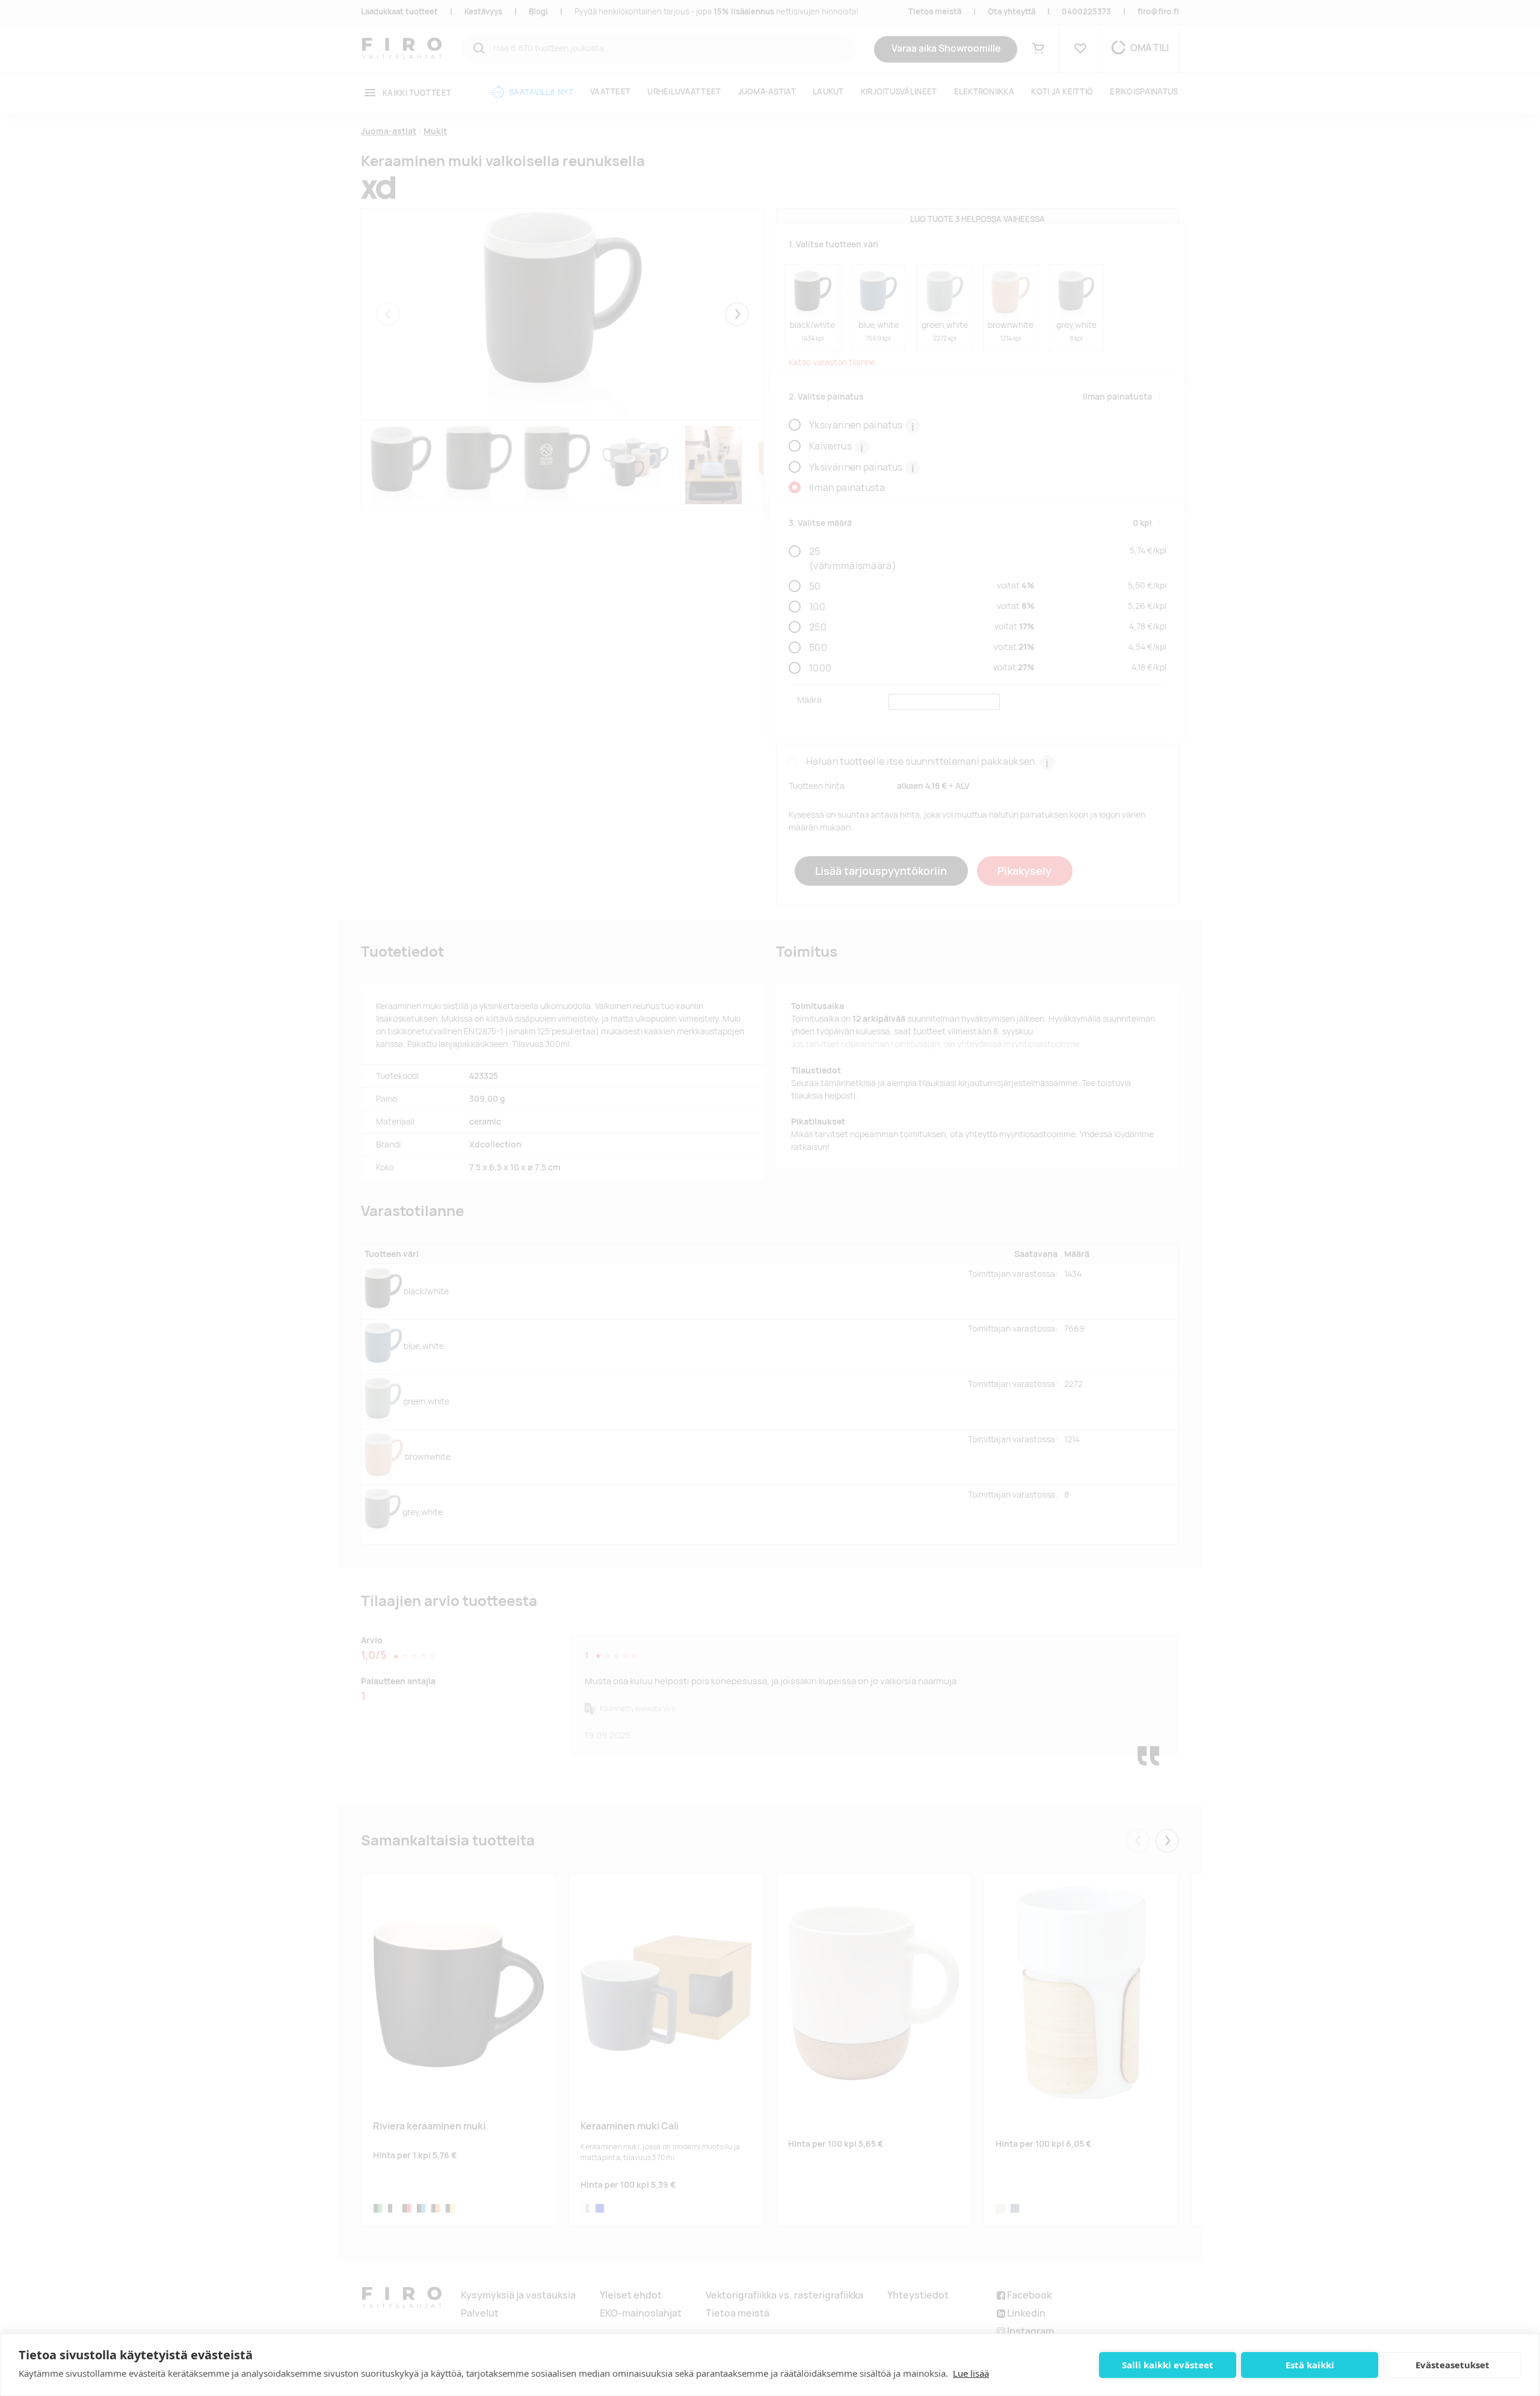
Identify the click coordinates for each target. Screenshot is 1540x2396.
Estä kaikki (1310, 2365)
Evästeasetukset (1452, 2365)
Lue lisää (971, 2373)
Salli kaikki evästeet (1168, 2365)
